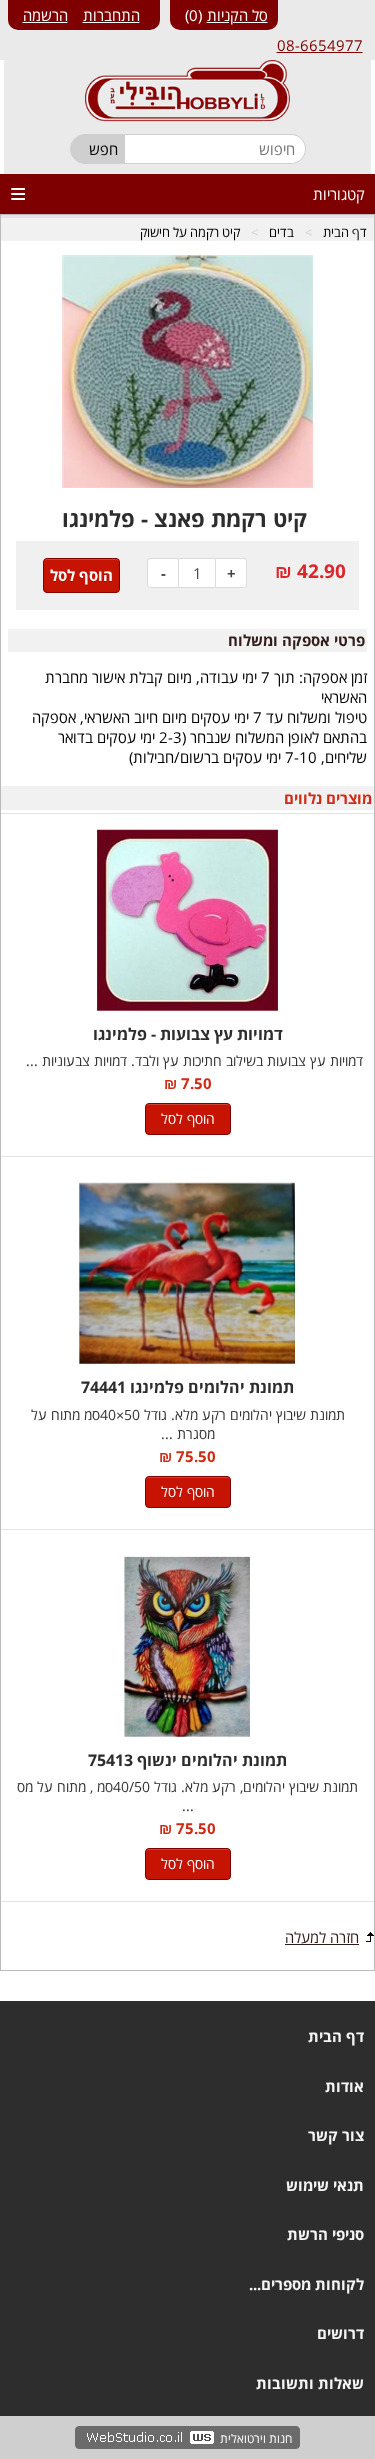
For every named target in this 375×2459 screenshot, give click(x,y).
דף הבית (345, 232)
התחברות (111, 15)
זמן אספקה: (333, 677)
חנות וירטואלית (256, 2438)
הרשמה (45, 15)
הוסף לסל (188, 1118)
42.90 (321, 571)
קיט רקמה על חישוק (190, 232)
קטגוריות (339, 194)
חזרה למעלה (322, 1937)
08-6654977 (320, 45)
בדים (281, 232)
